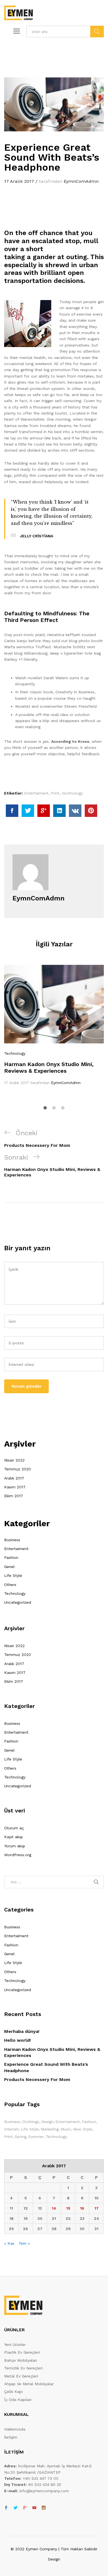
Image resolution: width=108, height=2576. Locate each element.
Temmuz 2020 (18, 1469)
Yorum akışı (15, 1846)
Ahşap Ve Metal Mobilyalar (29, 2384)
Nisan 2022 (14, 1460)
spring (20, 2137)
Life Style (13, 1575)
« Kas (9, 2243)
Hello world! (17, 2040)
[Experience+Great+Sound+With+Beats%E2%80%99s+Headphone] (28, 811)
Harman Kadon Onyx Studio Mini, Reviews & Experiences (49, 1067)
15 (68, 2208)
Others (10, 1585)
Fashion (11, 1557)
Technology (15, 1053)
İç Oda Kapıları (18, 2400)
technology (72, 793)
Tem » (24, 2243)
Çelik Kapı (13, 2392)
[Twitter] (16, 2508)
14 (54, 2208)
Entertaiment (36, 793)
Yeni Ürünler (15, 2345)
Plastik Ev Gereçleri (22, 2352)
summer (36, 2137)
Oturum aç (14, 1828)
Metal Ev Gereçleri (21, 2376)
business (12, 2122)
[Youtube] (34, 2508)
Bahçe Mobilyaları (21, 2360)
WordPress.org (18, 1855)
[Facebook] (6, 2508)
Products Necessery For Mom (37, 2079)
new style (83, 2129)
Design (47, 2122)
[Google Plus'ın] (25, 2508)
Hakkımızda (15, 2429)
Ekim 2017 (14, 1496)
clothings (31, 2122)
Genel (9, 1567)
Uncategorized (18, 1602)
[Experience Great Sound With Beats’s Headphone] (12, 811)
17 (97, 2208)
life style (30, 2129)
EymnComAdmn (81, 181)
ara (97, 32)
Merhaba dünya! (22, 2031)
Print (55, 793)
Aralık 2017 (14, 1478)
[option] (54, 1025)
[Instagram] (44, 2508)
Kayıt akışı (13, 1837)
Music (66, 2129)
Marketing (50, 2129)
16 (82, 2208)
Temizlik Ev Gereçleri (23, 2368)
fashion (89, 2122)
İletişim (11, 2437)
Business (12, 1540)
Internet (11, 2129)
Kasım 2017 (15, 1487)
